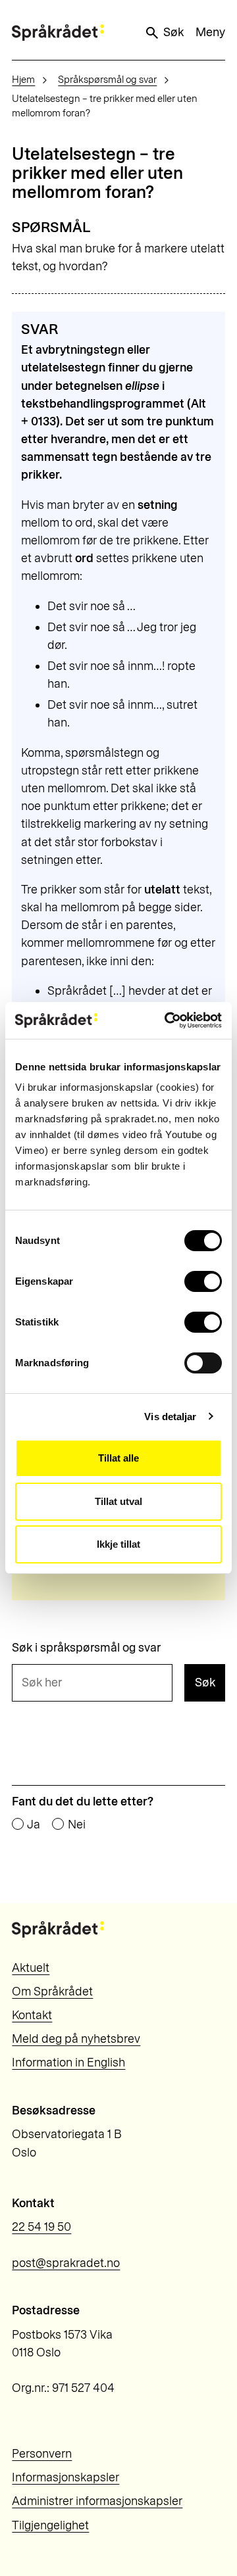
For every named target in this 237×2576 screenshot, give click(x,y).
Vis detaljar (170, 1417)
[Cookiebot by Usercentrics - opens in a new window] (167, 1020)
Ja (34, 1825)
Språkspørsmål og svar (107, 80)
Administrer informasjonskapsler (97, 2501)
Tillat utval (118, 1501)
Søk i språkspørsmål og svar (86, 1648)
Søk (173, 32)
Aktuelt (31, 1968)
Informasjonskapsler (66, 2477)
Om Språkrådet (52, 1992)
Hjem (23, 80)
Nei (76, 1825)
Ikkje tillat (118, 1544)
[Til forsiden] (58, 33)
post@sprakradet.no (66, 2263)
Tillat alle (118, 1458)
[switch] (203, 1281)
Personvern (42, 2454)
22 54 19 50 (41, 2227)
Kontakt (32, 2015)
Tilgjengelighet (50, 2525)
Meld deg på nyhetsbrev (76, 2039)
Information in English (68, 2063)
